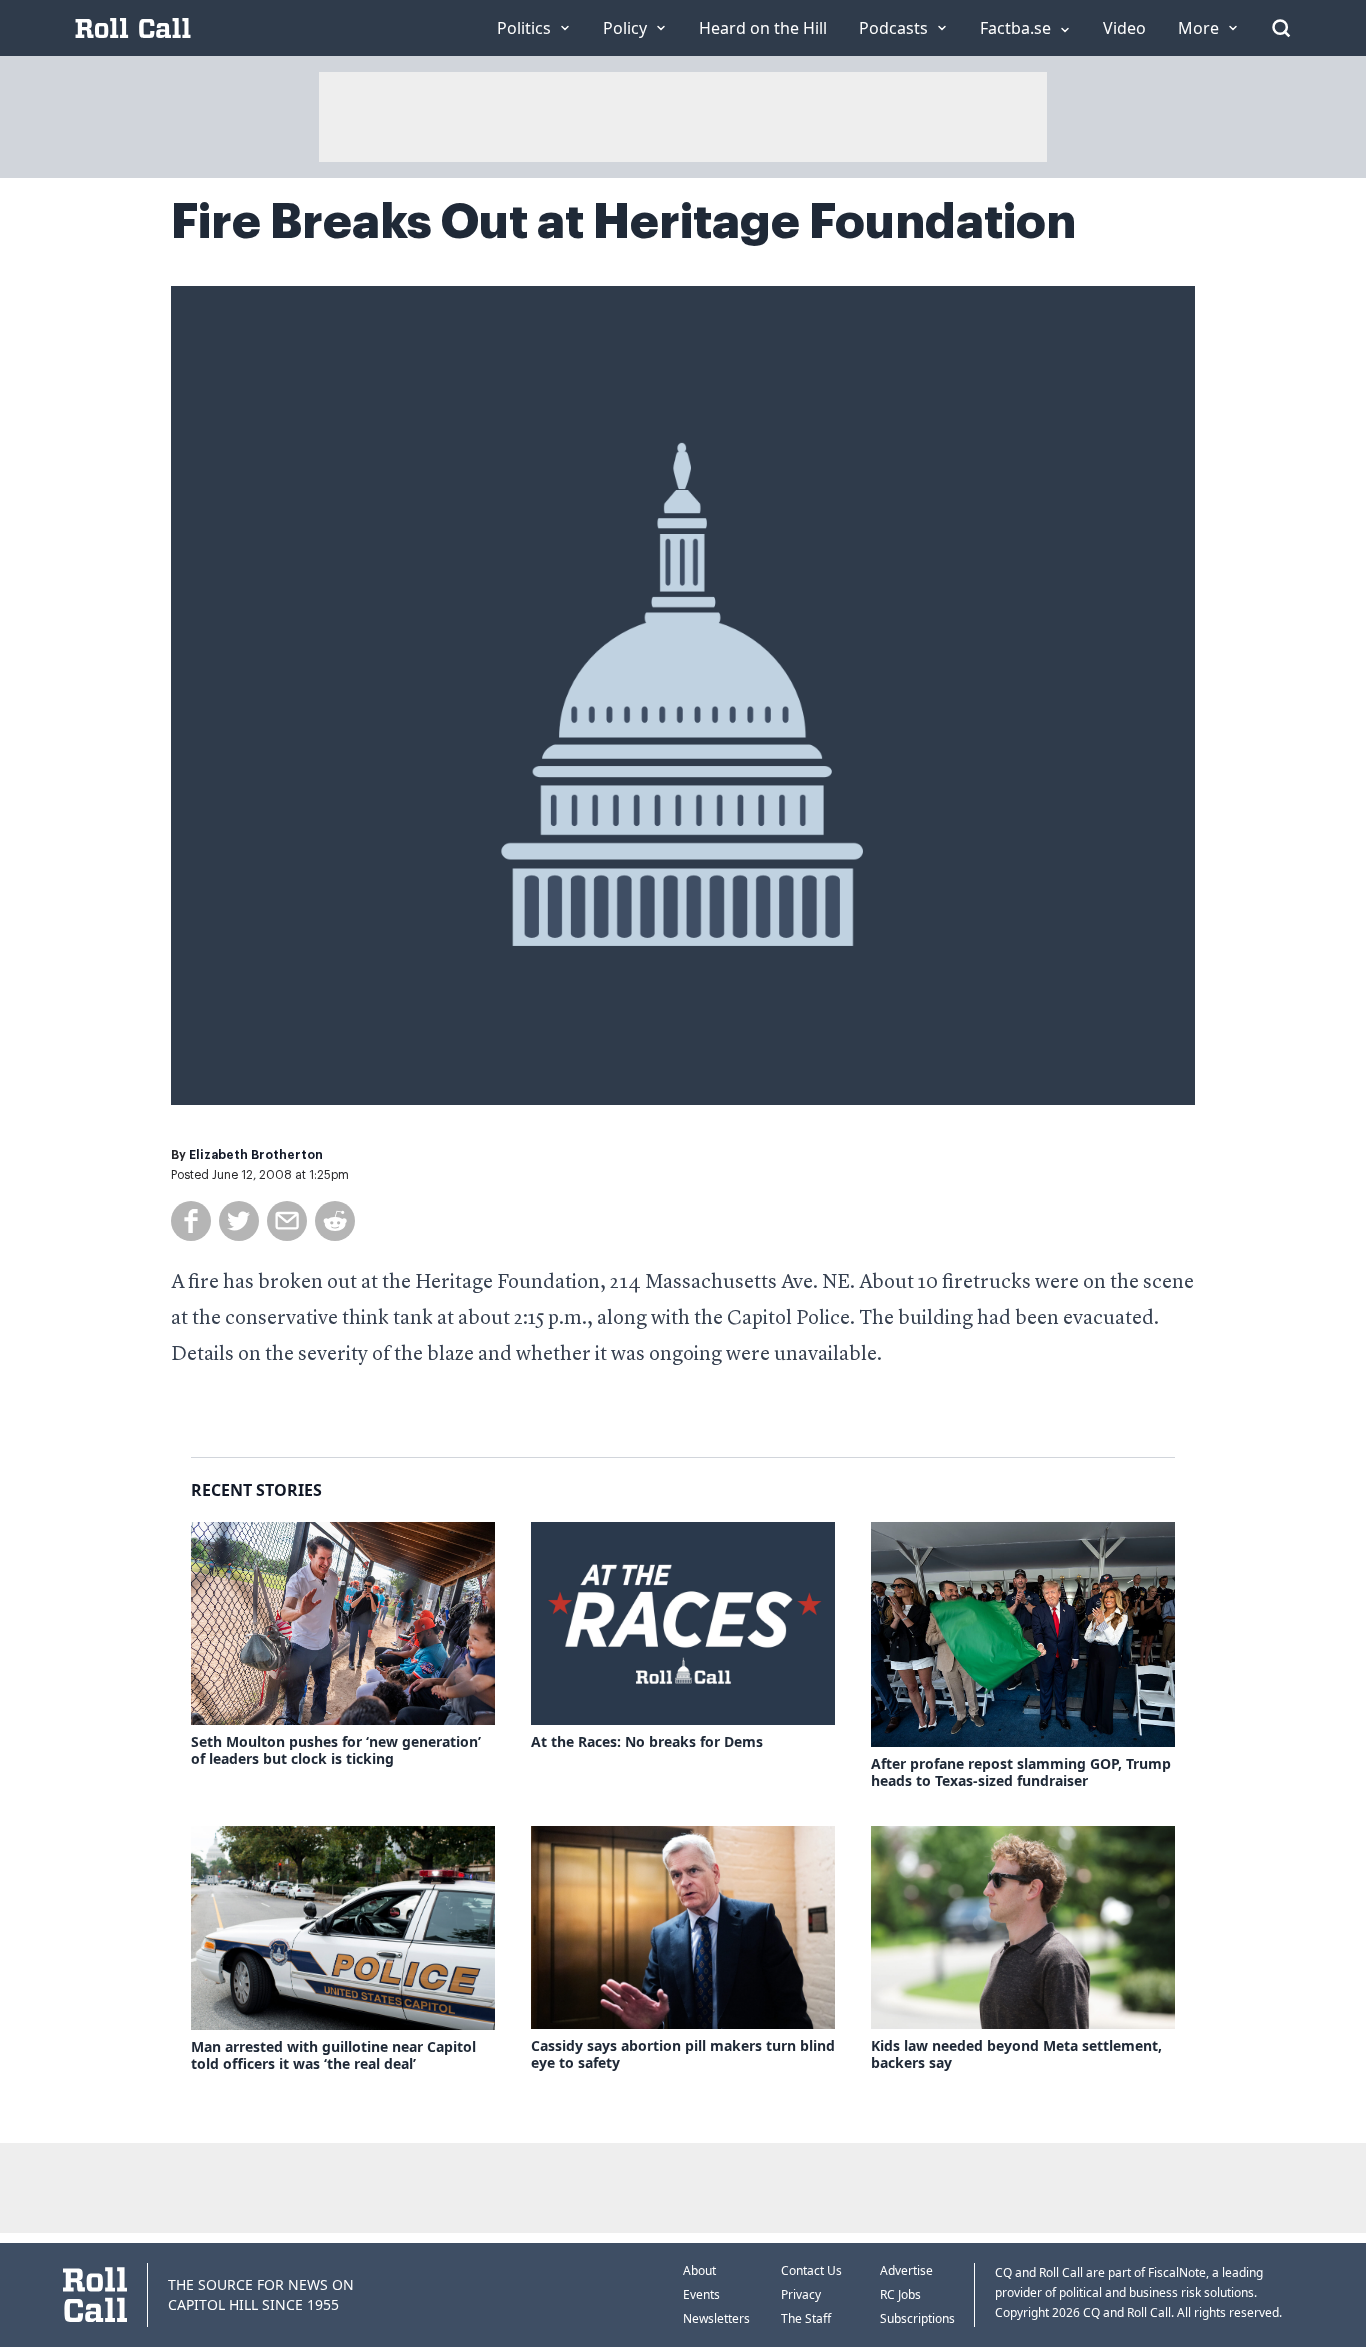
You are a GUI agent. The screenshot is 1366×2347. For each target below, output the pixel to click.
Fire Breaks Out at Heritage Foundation (623, 222)
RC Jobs (900, 2294)
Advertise (906, 2270)
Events (701, 2294)
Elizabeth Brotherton (256, 1155)
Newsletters (716, 2318)
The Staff (806, 2318)
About (699, 2270)
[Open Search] (1281, 28)
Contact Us (811, 2270)
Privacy (801, 2294)
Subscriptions (917, 2318)
